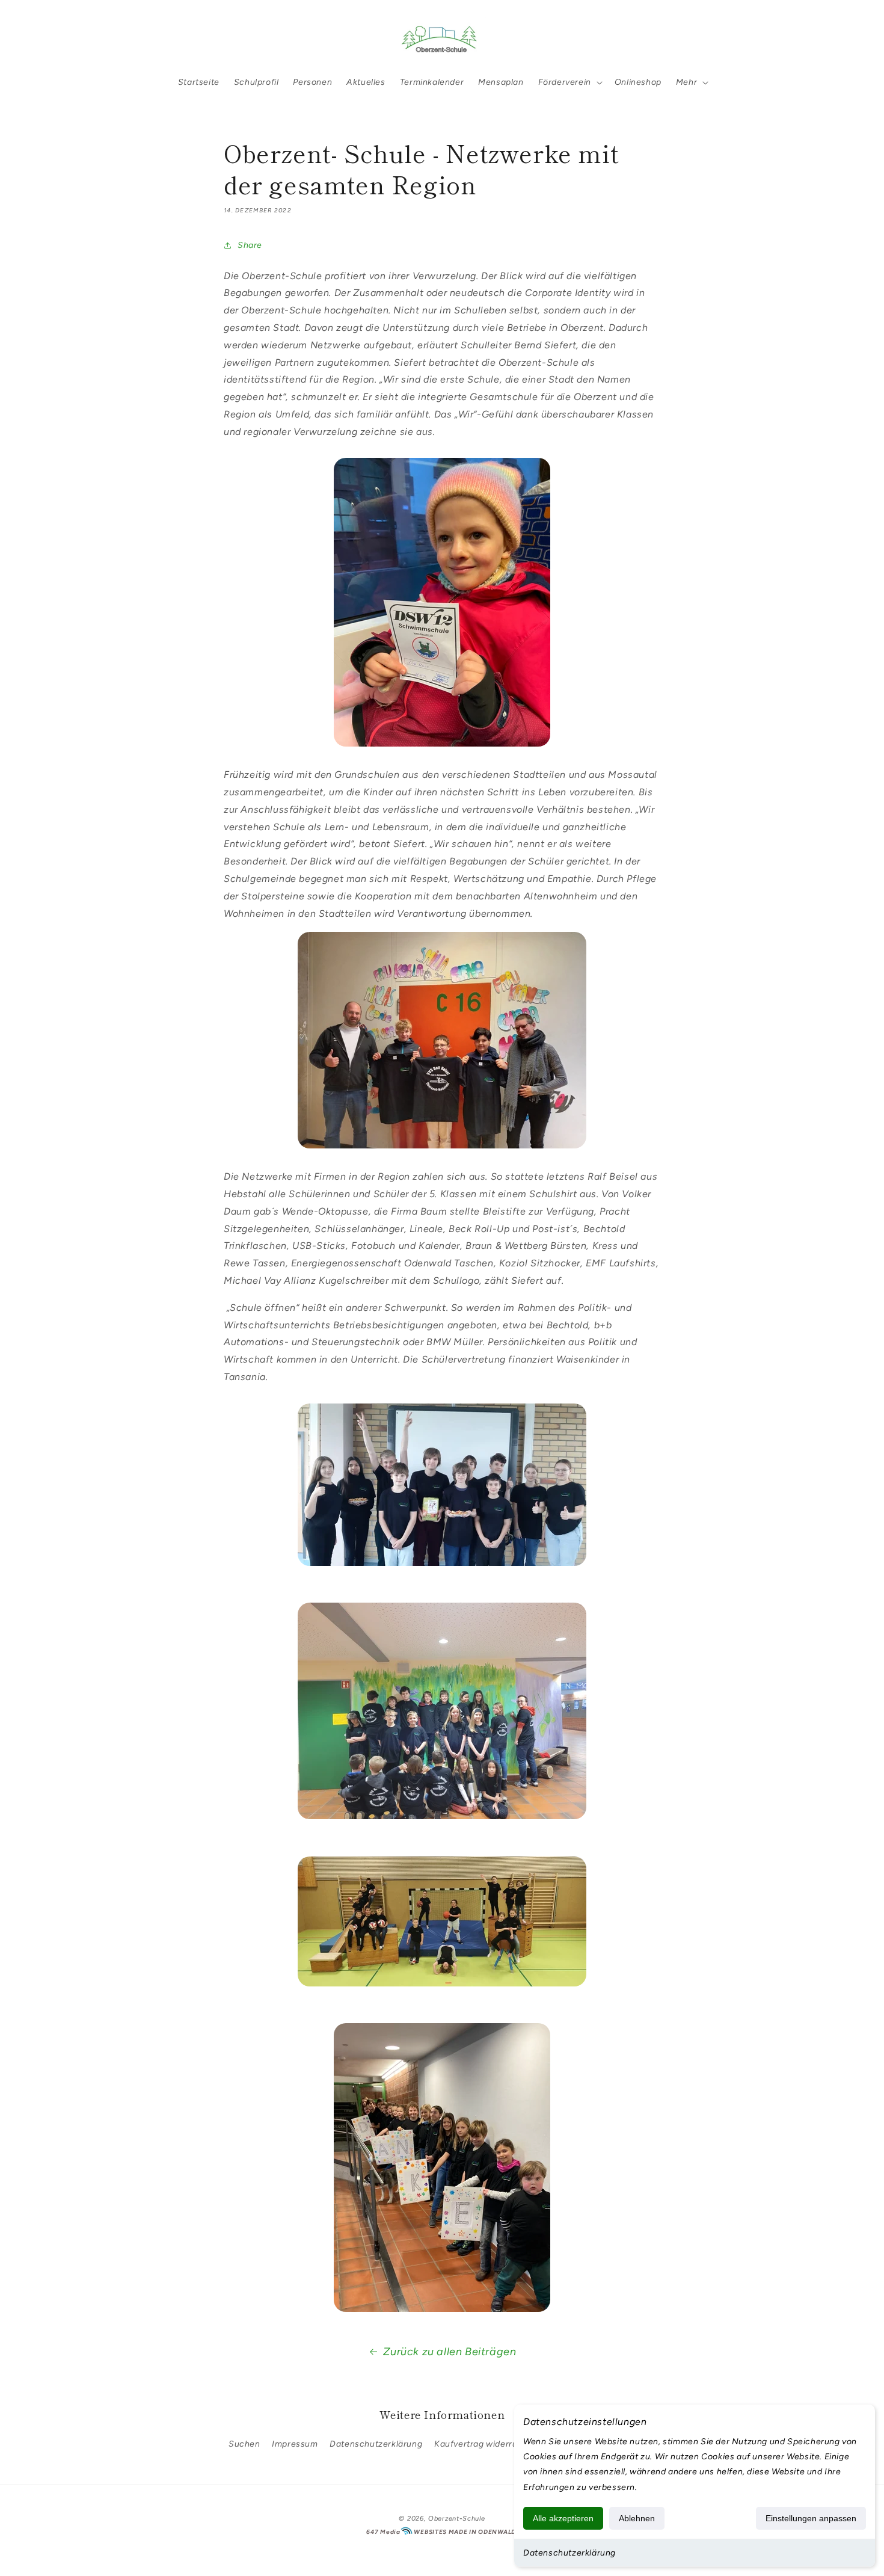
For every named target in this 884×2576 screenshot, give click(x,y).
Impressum (295, 2444)
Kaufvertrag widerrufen (483, 2444)
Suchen (244, 2444)
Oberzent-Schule (457, 2519)
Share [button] (250, 245)
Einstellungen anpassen (811, 2518)
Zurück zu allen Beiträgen (450, 2352)
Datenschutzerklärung (569, 2553)
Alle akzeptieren (563, 2518)
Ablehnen (637, 2518)
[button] (43, 38)
